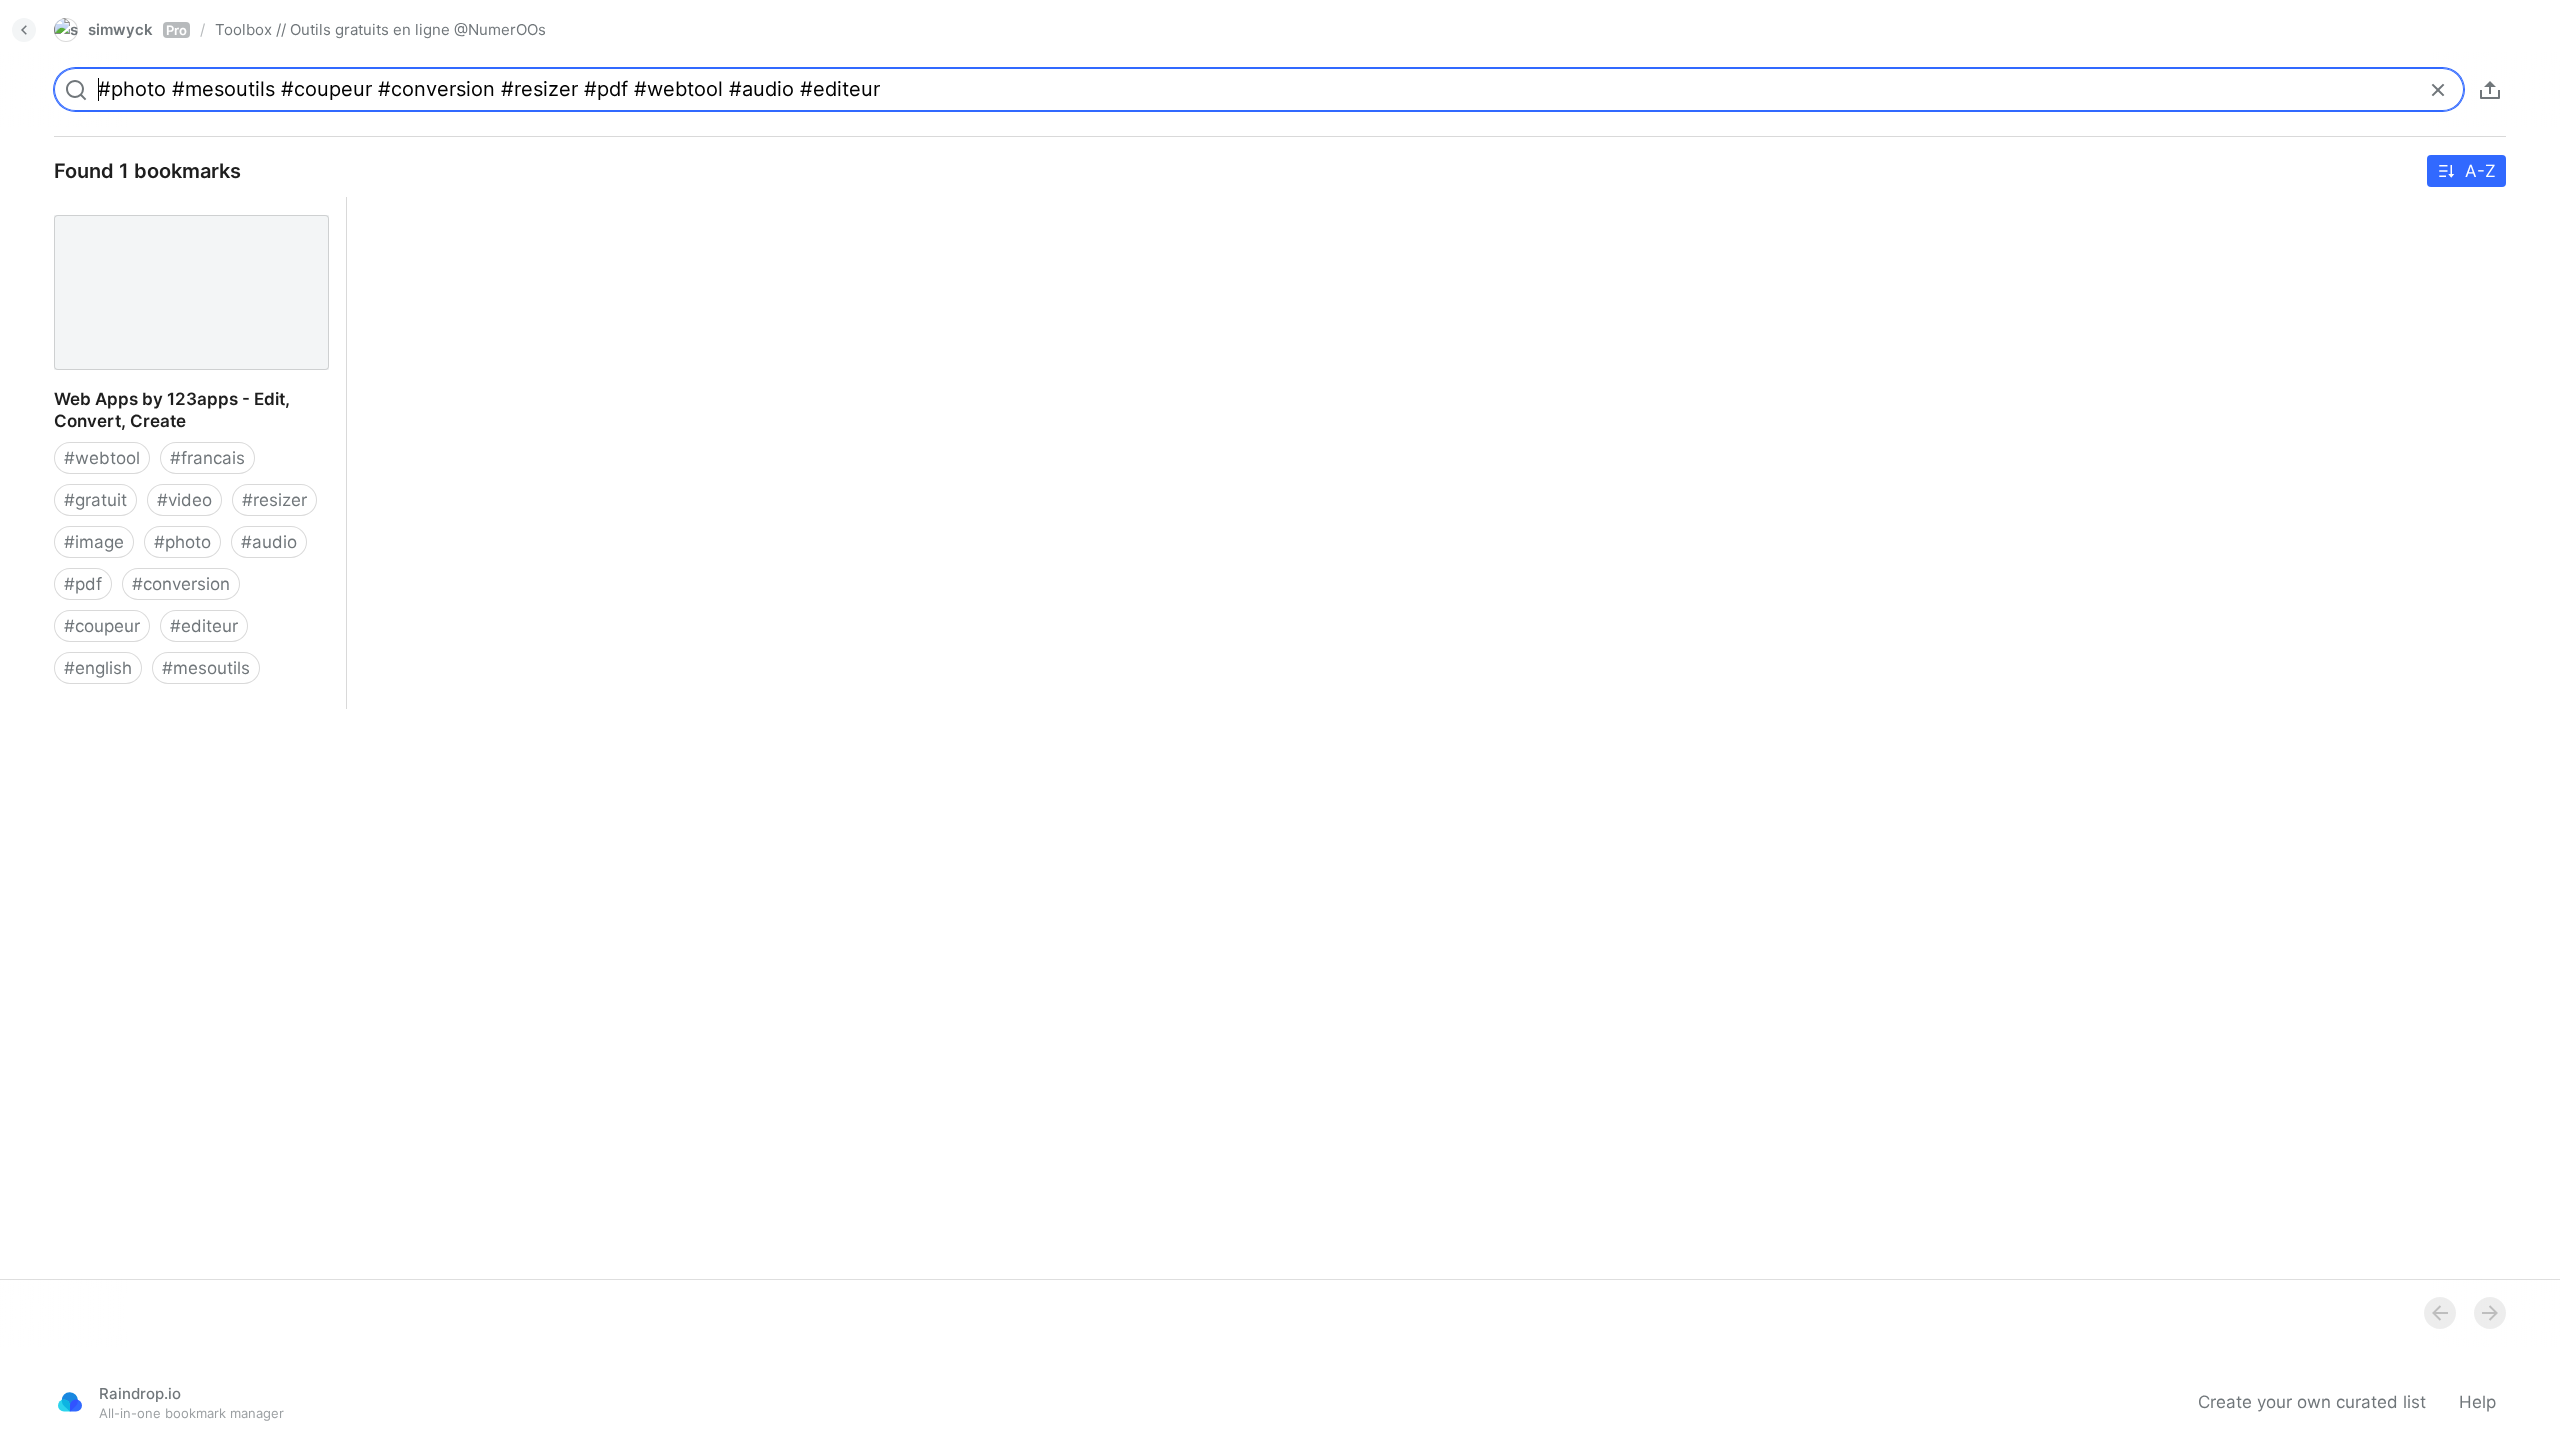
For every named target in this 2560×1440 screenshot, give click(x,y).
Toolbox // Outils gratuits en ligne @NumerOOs (380, 29)
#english (98, 668)
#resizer (274, 500)
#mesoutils (206, 668)
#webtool (102, 458)
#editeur (204, 626)
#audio (269, 542)
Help (2477, 1402)
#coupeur (102, 626)
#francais (207, 458)
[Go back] (24, 30)
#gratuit (95, 500)
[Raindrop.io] (70, 1402)
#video (184, 500)
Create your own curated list (2312, 1402)
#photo (182, 542)
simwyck (137, 29)
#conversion (181, 584)
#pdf (83, 584)
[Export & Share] (2490, 90)
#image (94, 542)
